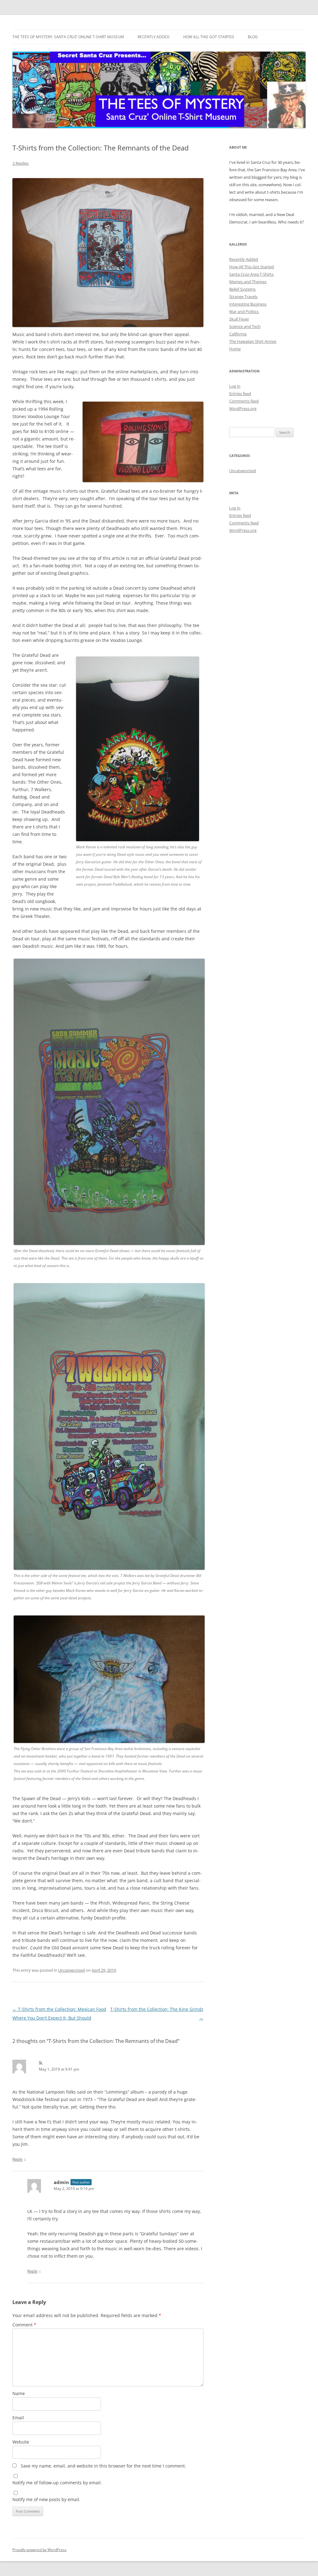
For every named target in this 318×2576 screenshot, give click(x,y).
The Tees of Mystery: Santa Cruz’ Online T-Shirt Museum (68, 37)
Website (21, 2442)
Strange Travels (243, 297)
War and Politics (244, 311)
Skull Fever (239, 319)
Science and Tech (245, 326)
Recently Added (154, 37)
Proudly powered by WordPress (39, 2550)
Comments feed (244, 401)
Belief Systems (242, 289)
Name (19, 2393)
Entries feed (240, 394)
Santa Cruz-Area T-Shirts (251, 274)
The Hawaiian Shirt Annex (253, 341)
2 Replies (20, 163)
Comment (24, 2325)
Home (235, 349)
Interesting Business (248, 304)
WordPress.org (243, 408)
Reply (18, 2159)
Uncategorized (71, 1970)
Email (18, 2418)
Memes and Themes (248, 282)
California (238, 334)
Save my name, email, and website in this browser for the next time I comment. (103, 2466)
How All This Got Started (209, 37)
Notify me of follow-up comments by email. (57, 2483)
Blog (253, 37)
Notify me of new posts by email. (46, 2499)
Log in (235, 386)
